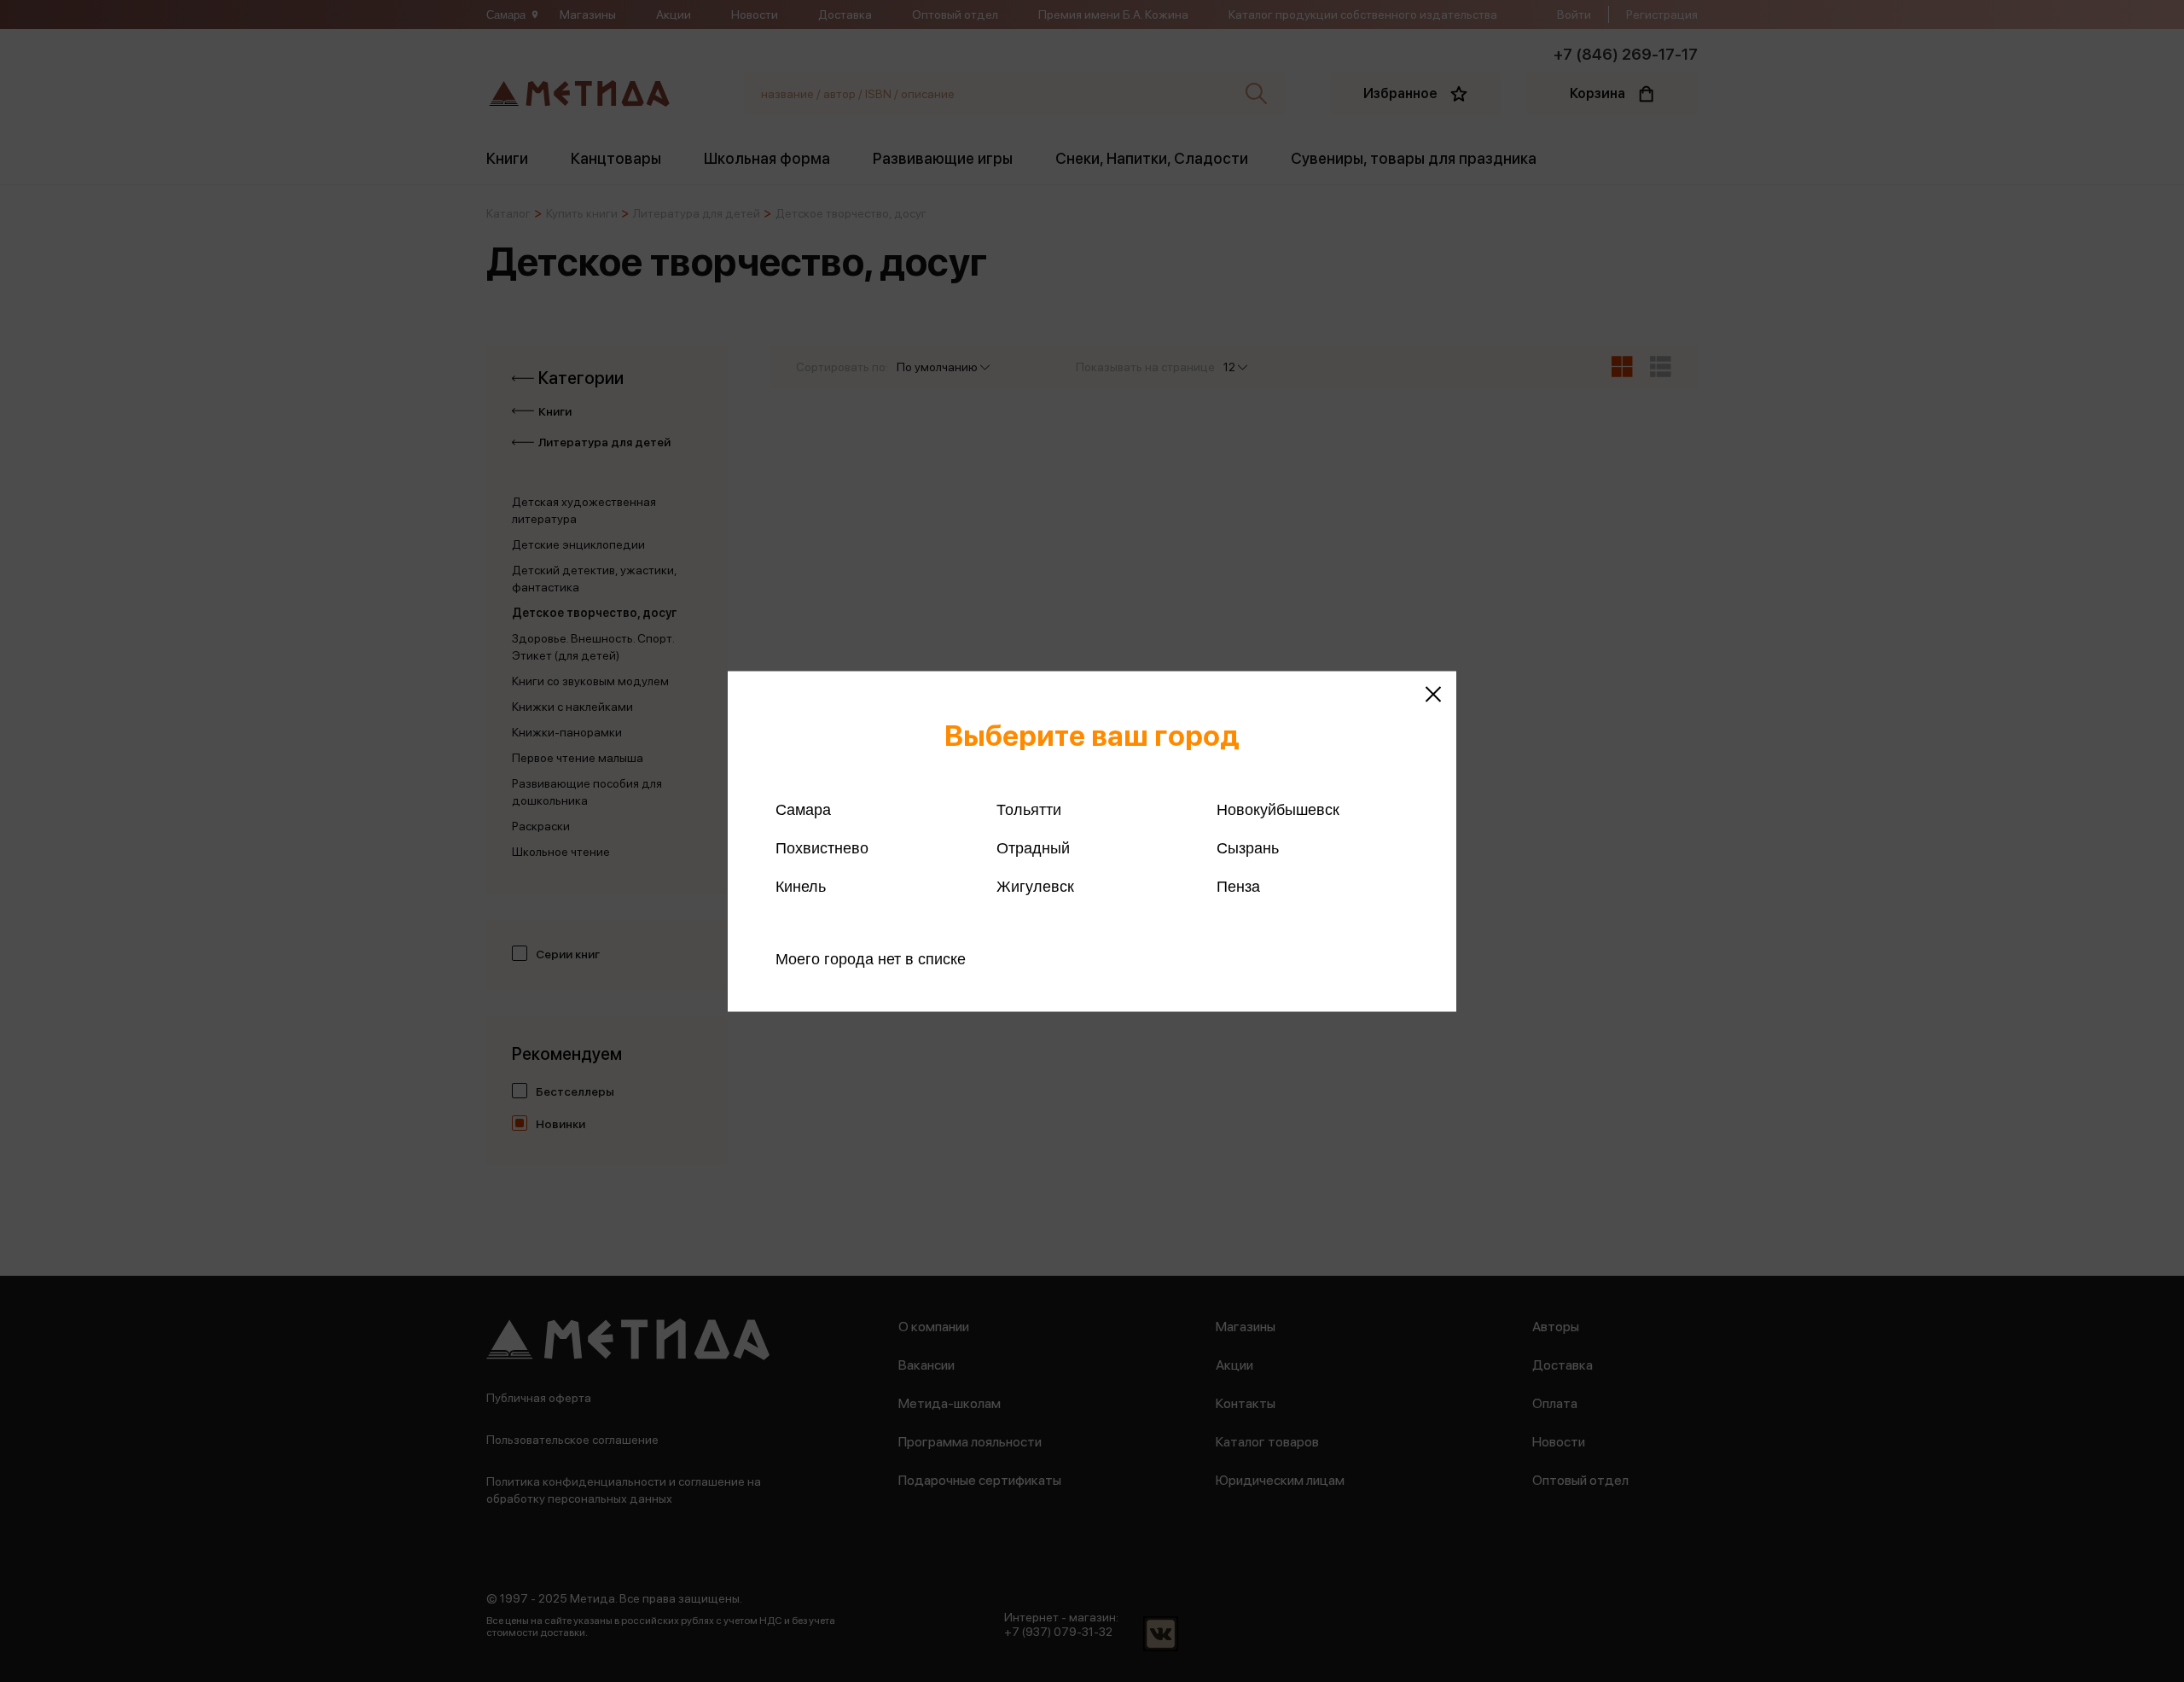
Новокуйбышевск (1278, 809)
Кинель (801, 886)
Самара (803, 809)
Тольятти (1029, 809)
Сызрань (1248, 847)
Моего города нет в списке (871, 958)
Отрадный (1033, 847)
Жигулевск (1035, 886)
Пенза (1238, 886)
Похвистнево (822, 847)
